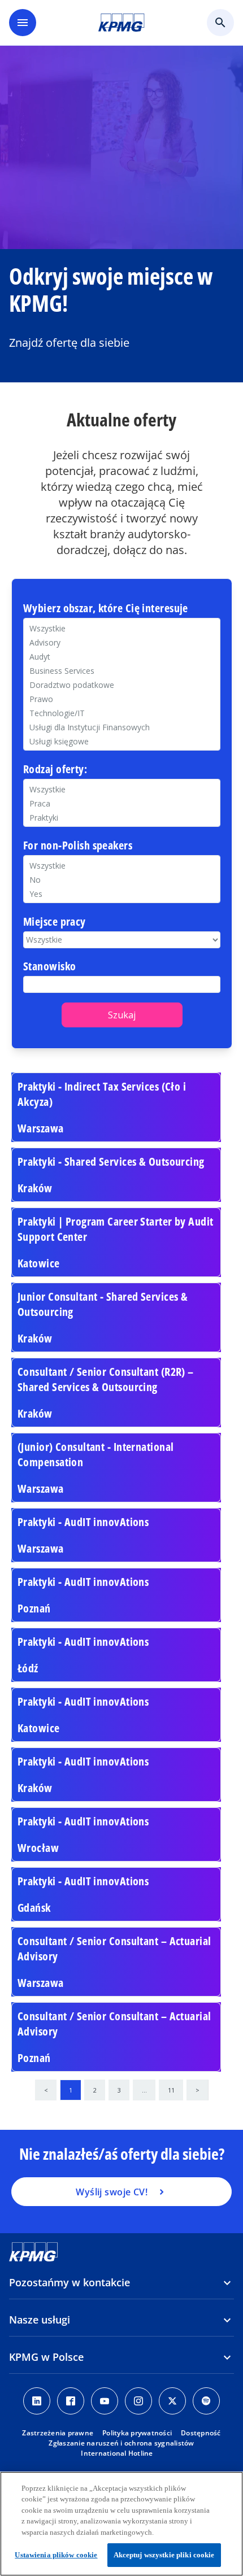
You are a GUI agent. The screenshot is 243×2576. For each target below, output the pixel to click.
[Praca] (122, 803)
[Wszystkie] (122, 866)
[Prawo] (122, 699)
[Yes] (122, 894)
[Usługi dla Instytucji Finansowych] (122, 727)
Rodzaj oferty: (55, 770)
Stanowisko (49, 967)
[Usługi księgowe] (122, 741)
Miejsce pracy (55, 922)
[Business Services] (122, 671)
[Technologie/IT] (122, 713)
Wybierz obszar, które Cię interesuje (106, 609)
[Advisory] (122, 642)
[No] (122, 880)
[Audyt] (122, 657)
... (144, 2090)
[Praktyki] (122, 818)
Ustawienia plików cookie (56, 2555)
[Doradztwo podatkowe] (122, 685)
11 (171, 2090)
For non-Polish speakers (78, 846)
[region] (121, 2524)
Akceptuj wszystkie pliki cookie (164, 2555)
